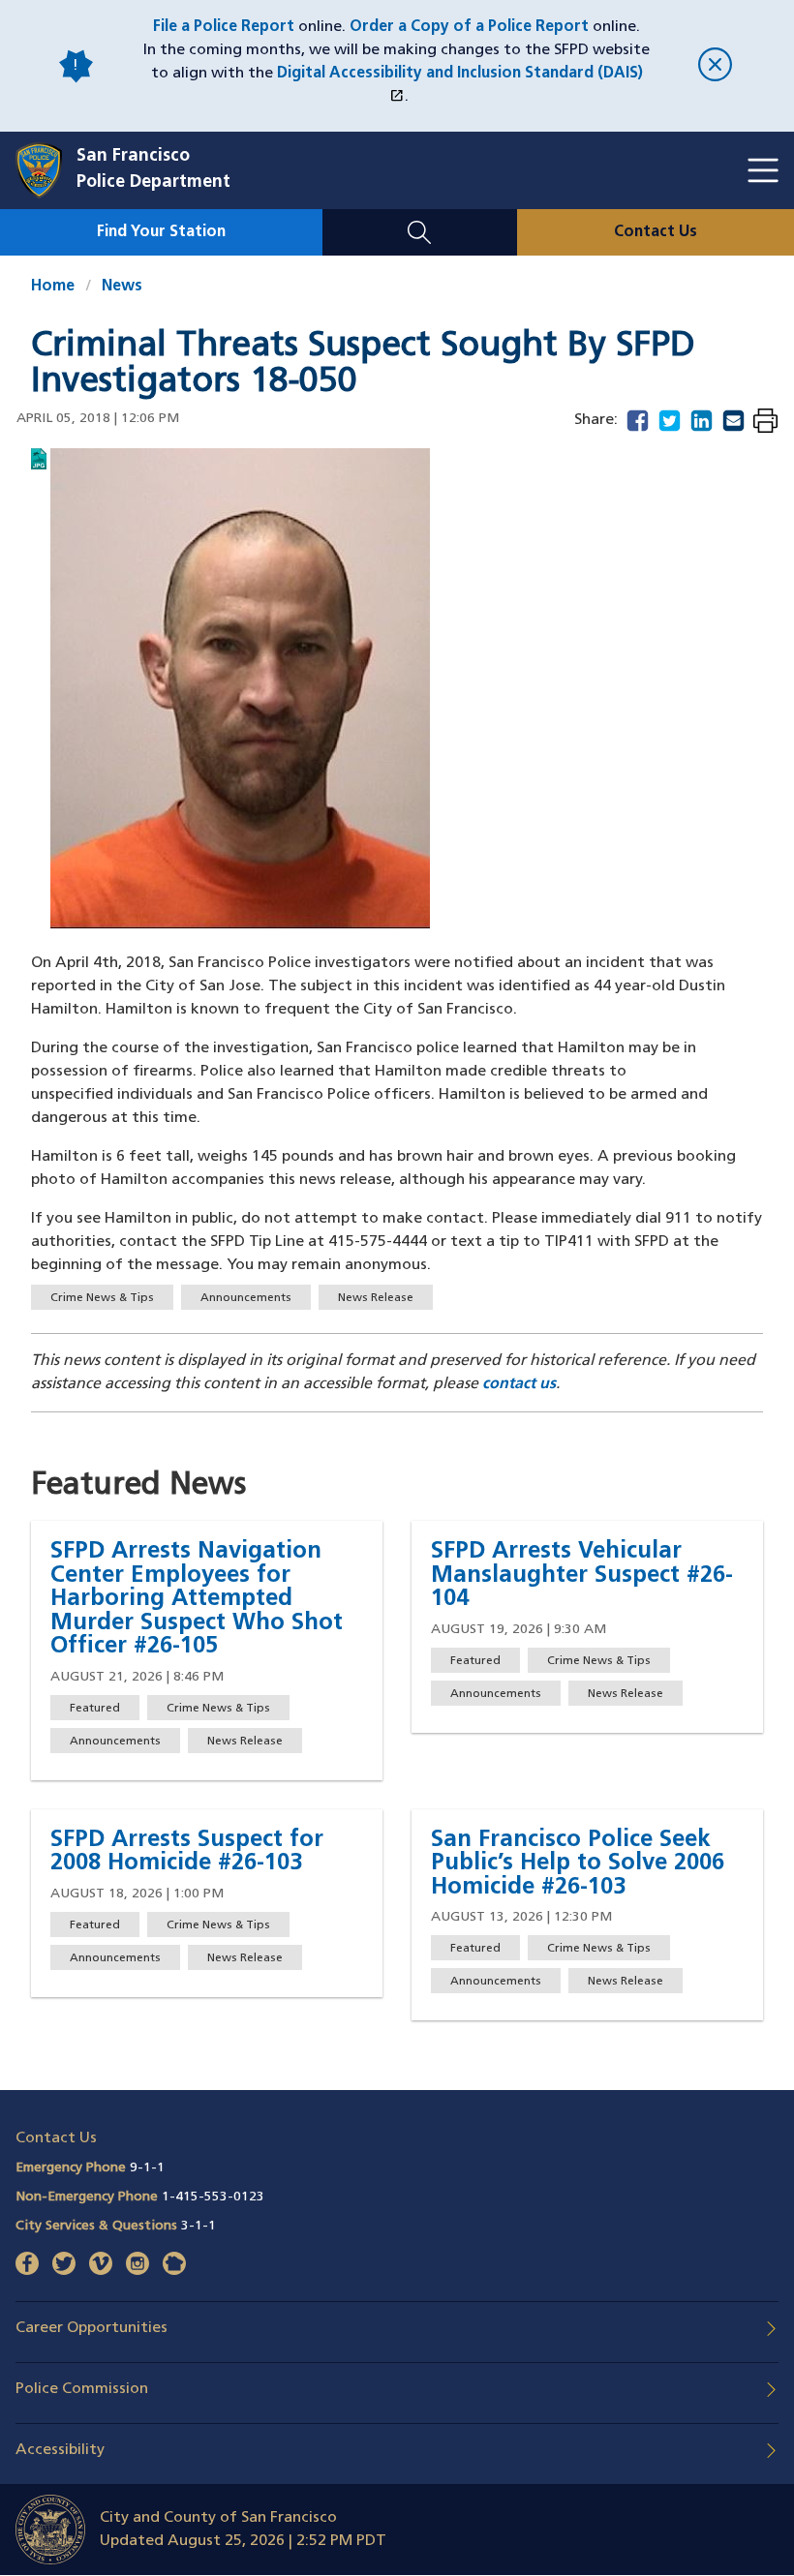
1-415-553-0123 (213, 2197)
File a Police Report (224, 27)
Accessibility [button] (60, 2450)
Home (53, 287)
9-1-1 (147, 2168)
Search (420, 221)
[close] (715, 66)
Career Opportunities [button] (92, 2328)
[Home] (46, 170)
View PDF (765, 423)
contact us (519, 1384)
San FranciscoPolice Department (153, 170)
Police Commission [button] (82, 2389)
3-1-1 (198, 2226)
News (122, 287)
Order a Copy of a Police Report (469, 27)
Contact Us (656, 232)
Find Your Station (161, 232)
